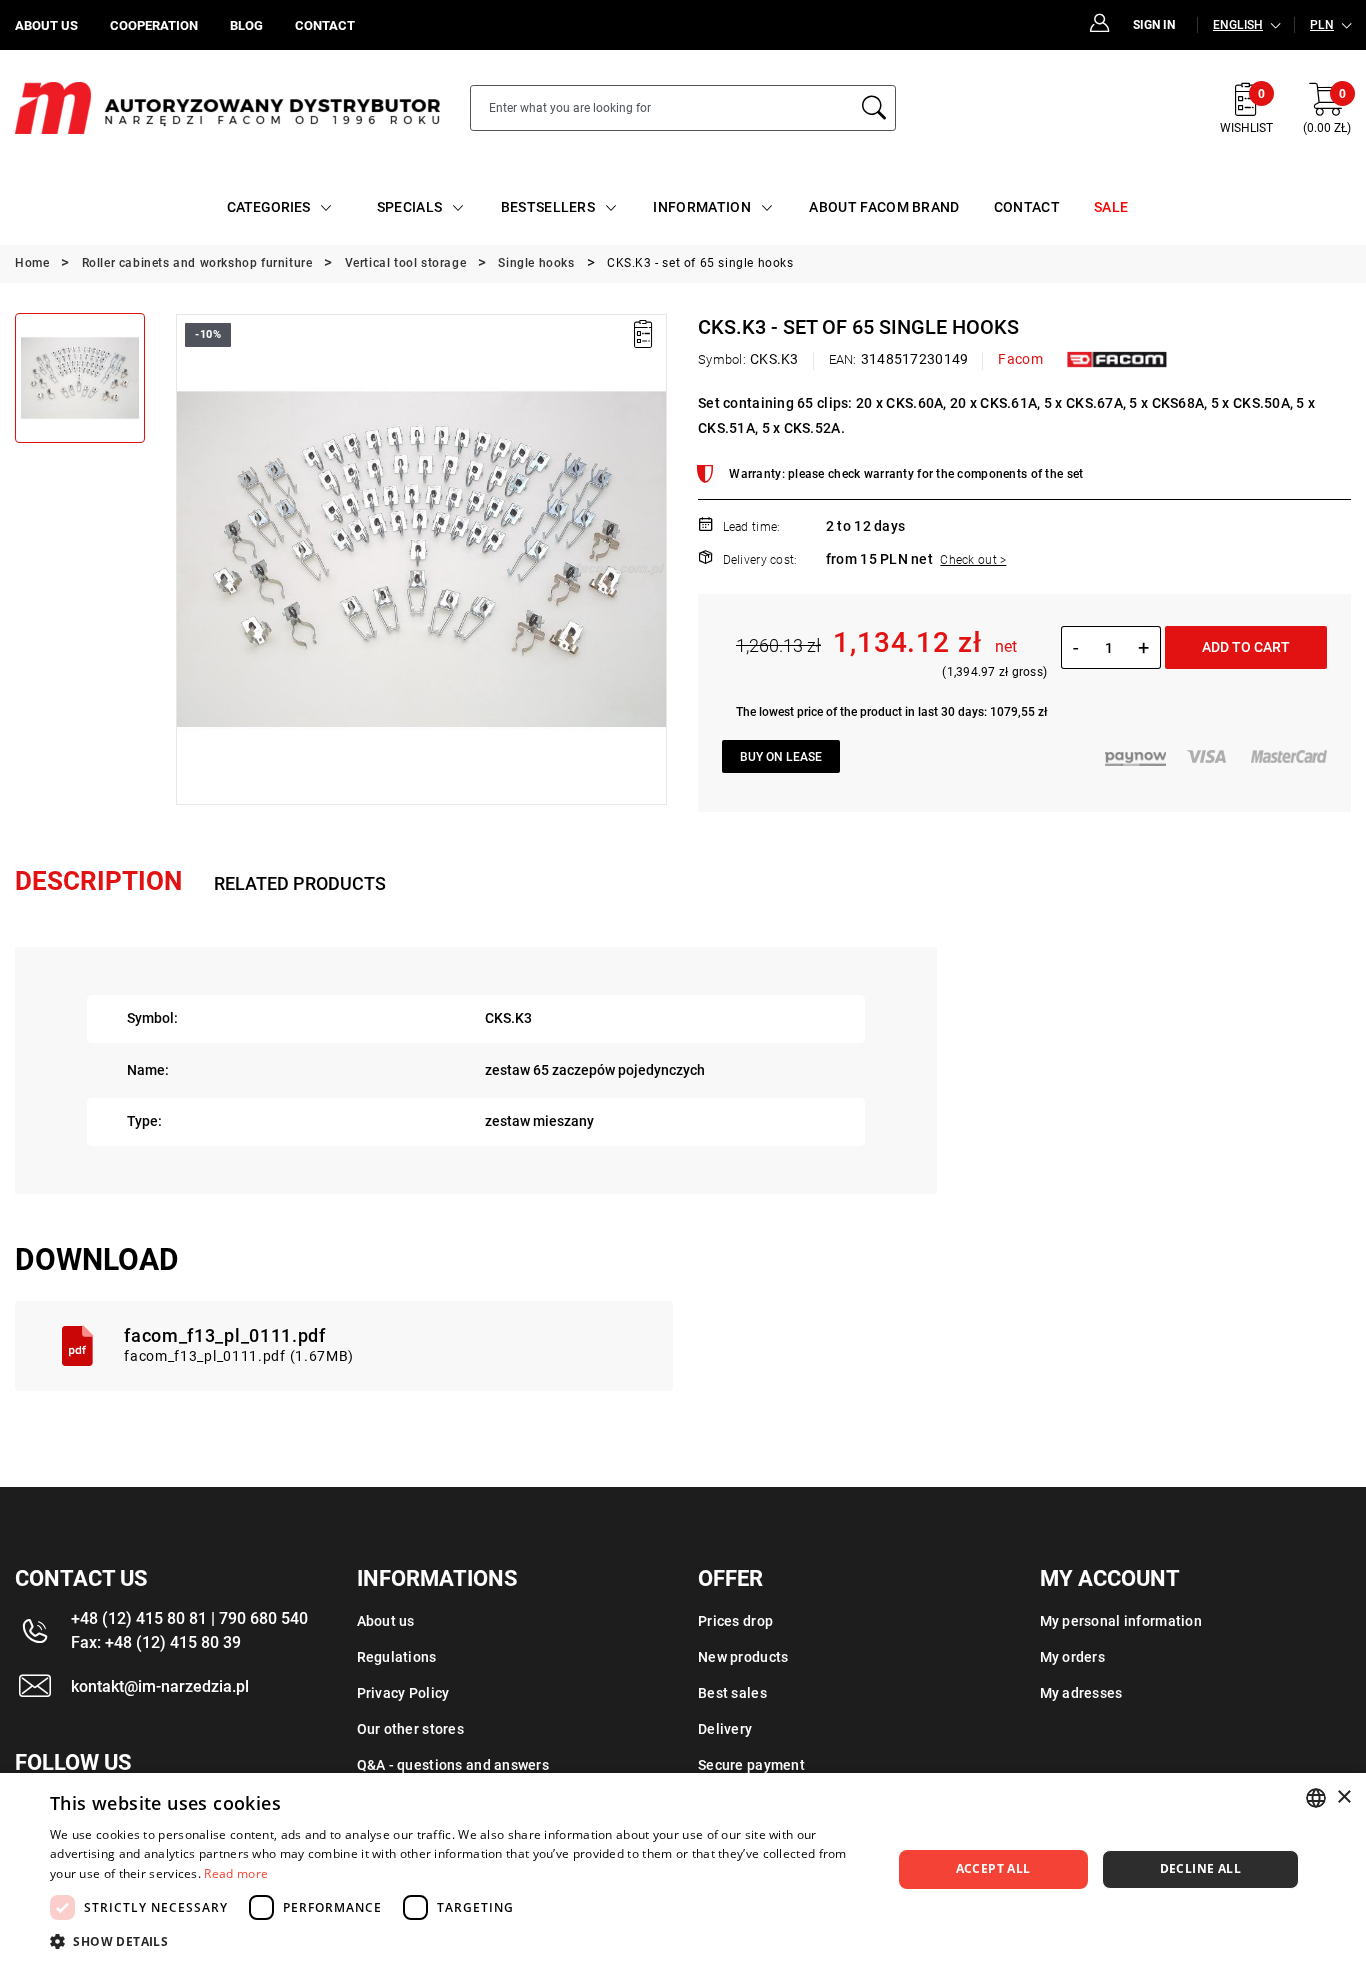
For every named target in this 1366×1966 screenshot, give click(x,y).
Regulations (397, 1657)
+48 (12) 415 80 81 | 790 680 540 (189, 1618)
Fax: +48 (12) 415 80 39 (156, 1642)
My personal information (1121, 1621)
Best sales (732, 1693)
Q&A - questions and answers (453, 1765)
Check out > (973, 560)
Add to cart (1246, 647)
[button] (190, 559)
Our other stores (410, 1729)
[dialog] (683, 1869)
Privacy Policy (403, 1693)
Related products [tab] (300, 883)
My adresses (1081, 1693)
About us (386, 1621)
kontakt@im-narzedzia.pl (160, 1686)
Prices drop (735, 1621)
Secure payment (751, 1765)
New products (743, 1657)
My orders (1073, 1657)
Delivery (725, 1729)
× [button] (1343, 1797)
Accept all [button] (993, 1868)
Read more (236, 1873)
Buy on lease (781, 757)
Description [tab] (98, 881)
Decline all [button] (1200, 1868)
